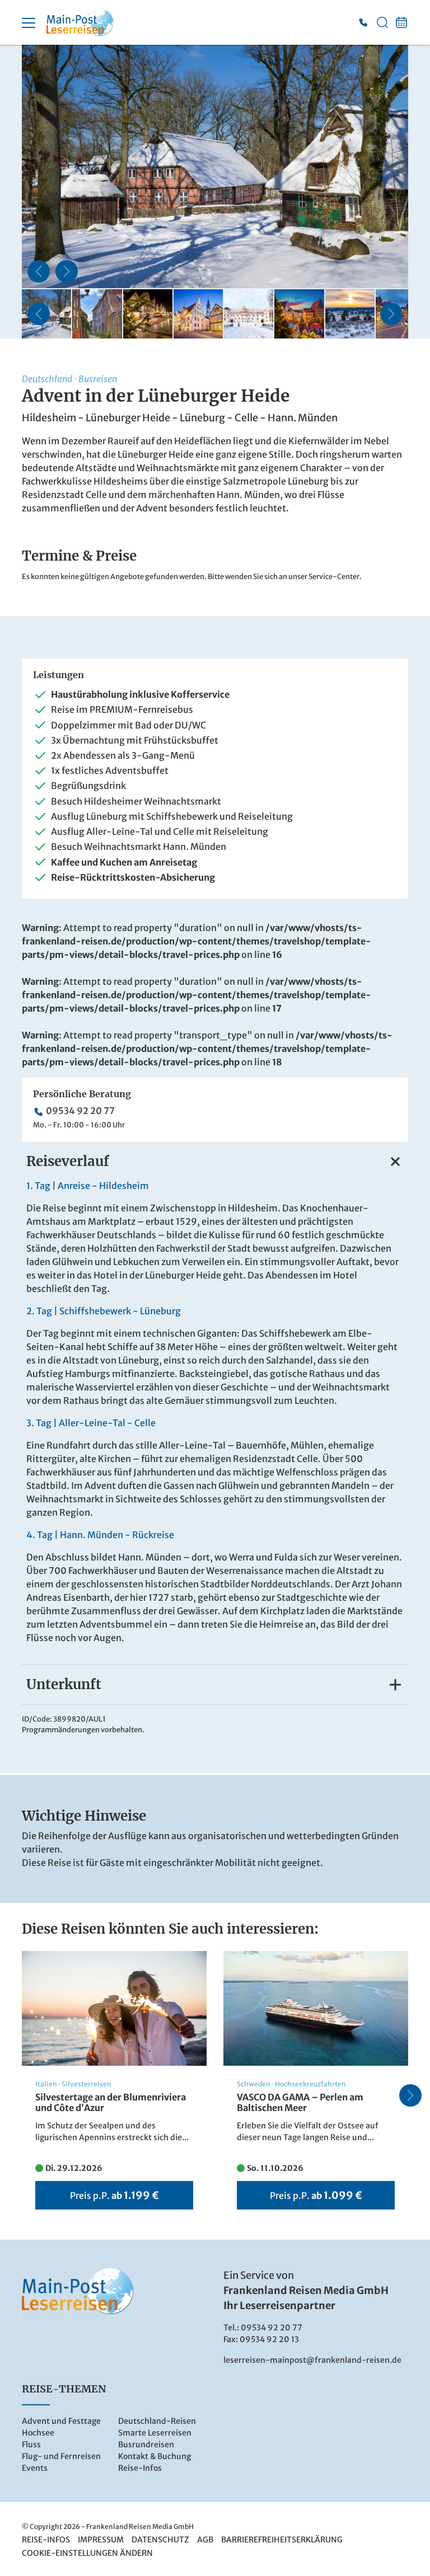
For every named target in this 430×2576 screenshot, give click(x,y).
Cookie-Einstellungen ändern (87, 2553)
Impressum (101, 2540)
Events (35, 2468)
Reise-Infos (140, 2468)
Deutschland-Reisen (157, 2421)
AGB (205, 2540)
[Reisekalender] (401, 22)
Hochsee (38, 2433)
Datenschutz (160, 2540)
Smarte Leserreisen (155, 2433)
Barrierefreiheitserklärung (282, 2540)
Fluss (31, 2445)
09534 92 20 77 (80, 1111)
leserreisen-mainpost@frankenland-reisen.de (312, 2360)
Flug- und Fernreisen (61, 2456)
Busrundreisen (146, 2445)
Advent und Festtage (61, 2421)
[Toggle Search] (382, 22)
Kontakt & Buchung (155, 2456)
